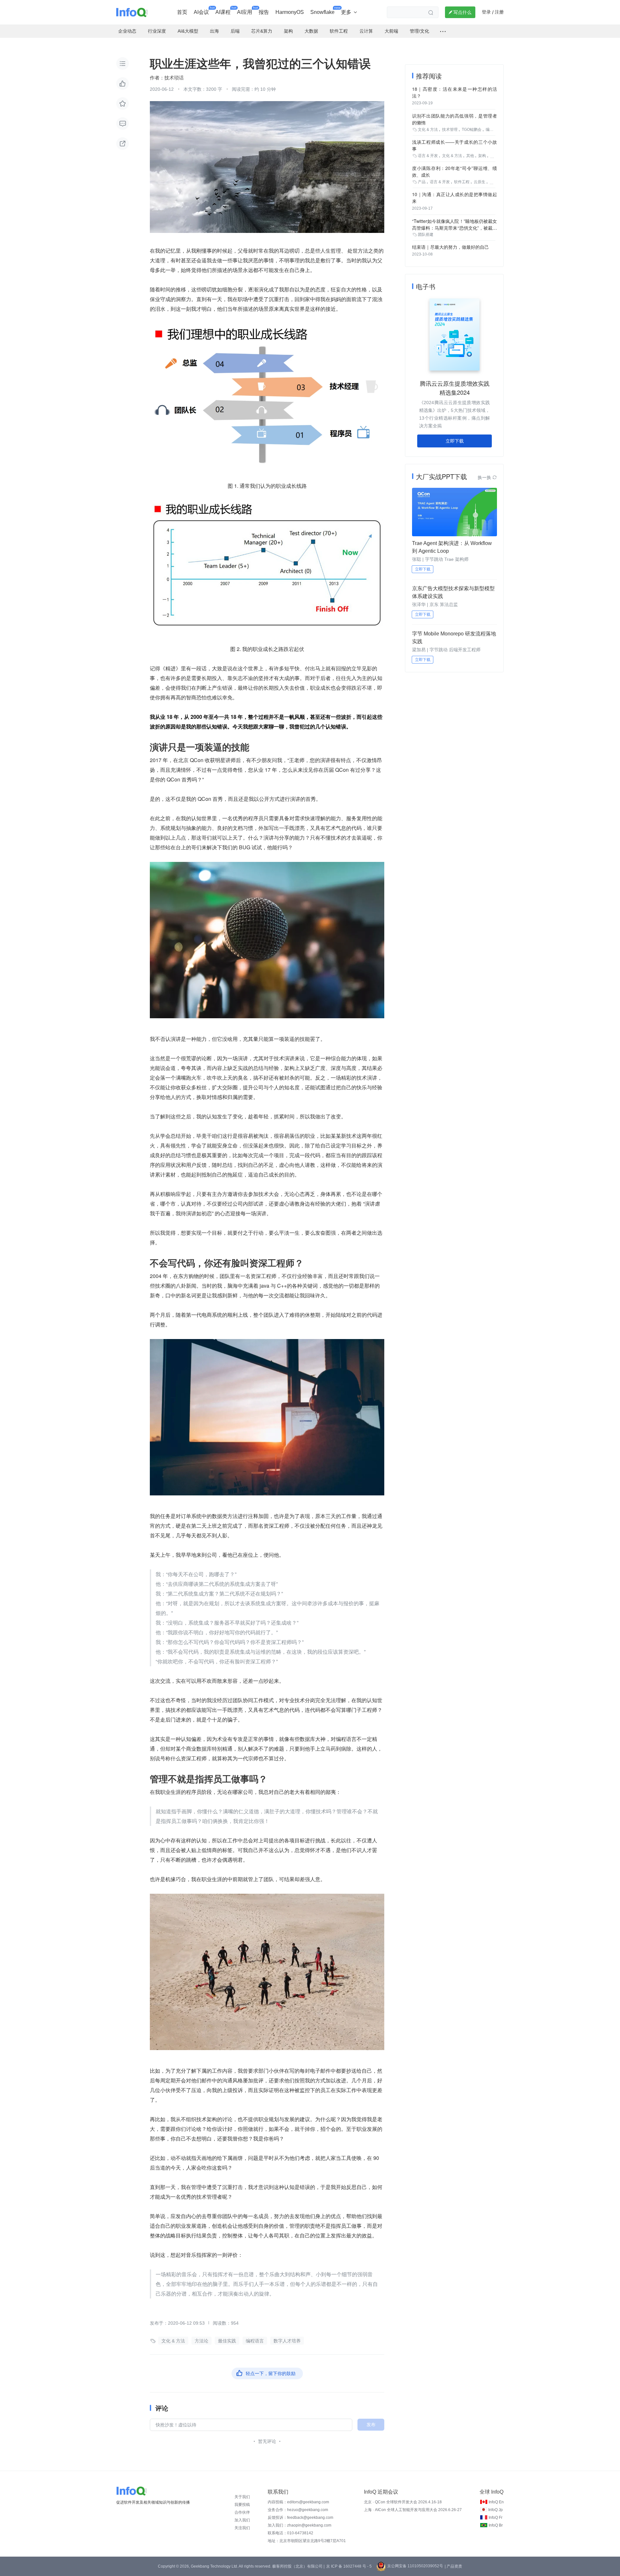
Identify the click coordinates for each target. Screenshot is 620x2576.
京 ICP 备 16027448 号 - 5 (349, 2566)
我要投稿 (242, 2505)
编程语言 (255, 2341)
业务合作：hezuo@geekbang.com (298, 2510)
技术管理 (450, 130)
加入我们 (242, 2520)
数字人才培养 (287, 2341)
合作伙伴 (242, 2512)
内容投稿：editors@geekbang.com (298, 2502)
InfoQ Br (496, 2525)
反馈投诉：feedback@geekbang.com (300, 2518)
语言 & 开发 (428, 156)
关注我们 (242, 2528)
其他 (470, 156)
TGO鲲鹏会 (472, 130)
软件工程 (462, 182)
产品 (422, 182)
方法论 (201, 2341)
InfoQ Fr (496, 2518)
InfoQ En (496, 2502)
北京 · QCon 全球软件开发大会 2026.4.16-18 (403, 2502)
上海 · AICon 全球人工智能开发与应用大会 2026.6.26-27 (413, 2510)
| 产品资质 (453, 2566)
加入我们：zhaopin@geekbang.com (300, 2525)
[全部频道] (443, 31)
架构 (482, 156)
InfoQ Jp (496, 2510)
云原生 (480, 182)
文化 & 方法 (173, 2341)
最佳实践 (227, 2341)
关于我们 (242, 2497)
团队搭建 (426, 235)
